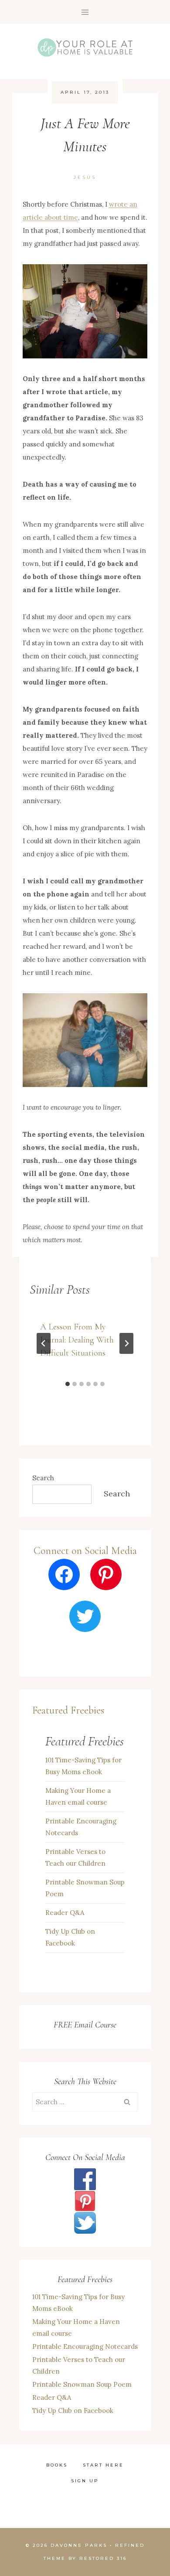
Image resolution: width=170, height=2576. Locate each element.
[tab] (68, 1384)
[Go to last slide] (44, 1343)
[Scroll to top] (135, 2462)
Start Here (103, 2465)
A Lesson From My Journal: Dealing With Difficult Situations (77, 1340)
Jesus (85, 177)
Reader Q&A (65, 1913)
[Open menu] (85, 12)
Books (57, 2465)
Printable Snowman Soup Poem (85, 1888)
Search (43, 1478)
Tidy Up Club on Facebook (70, 1937)
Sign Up (85, 2481)
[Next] (126, 1343)
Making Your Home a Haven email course (78, 1796)
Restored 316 (103, 2558)
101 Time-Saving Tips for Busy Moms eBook (83, 1766)
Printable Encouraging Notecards (81, 1827)
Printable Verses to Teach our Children (75, 1857)
